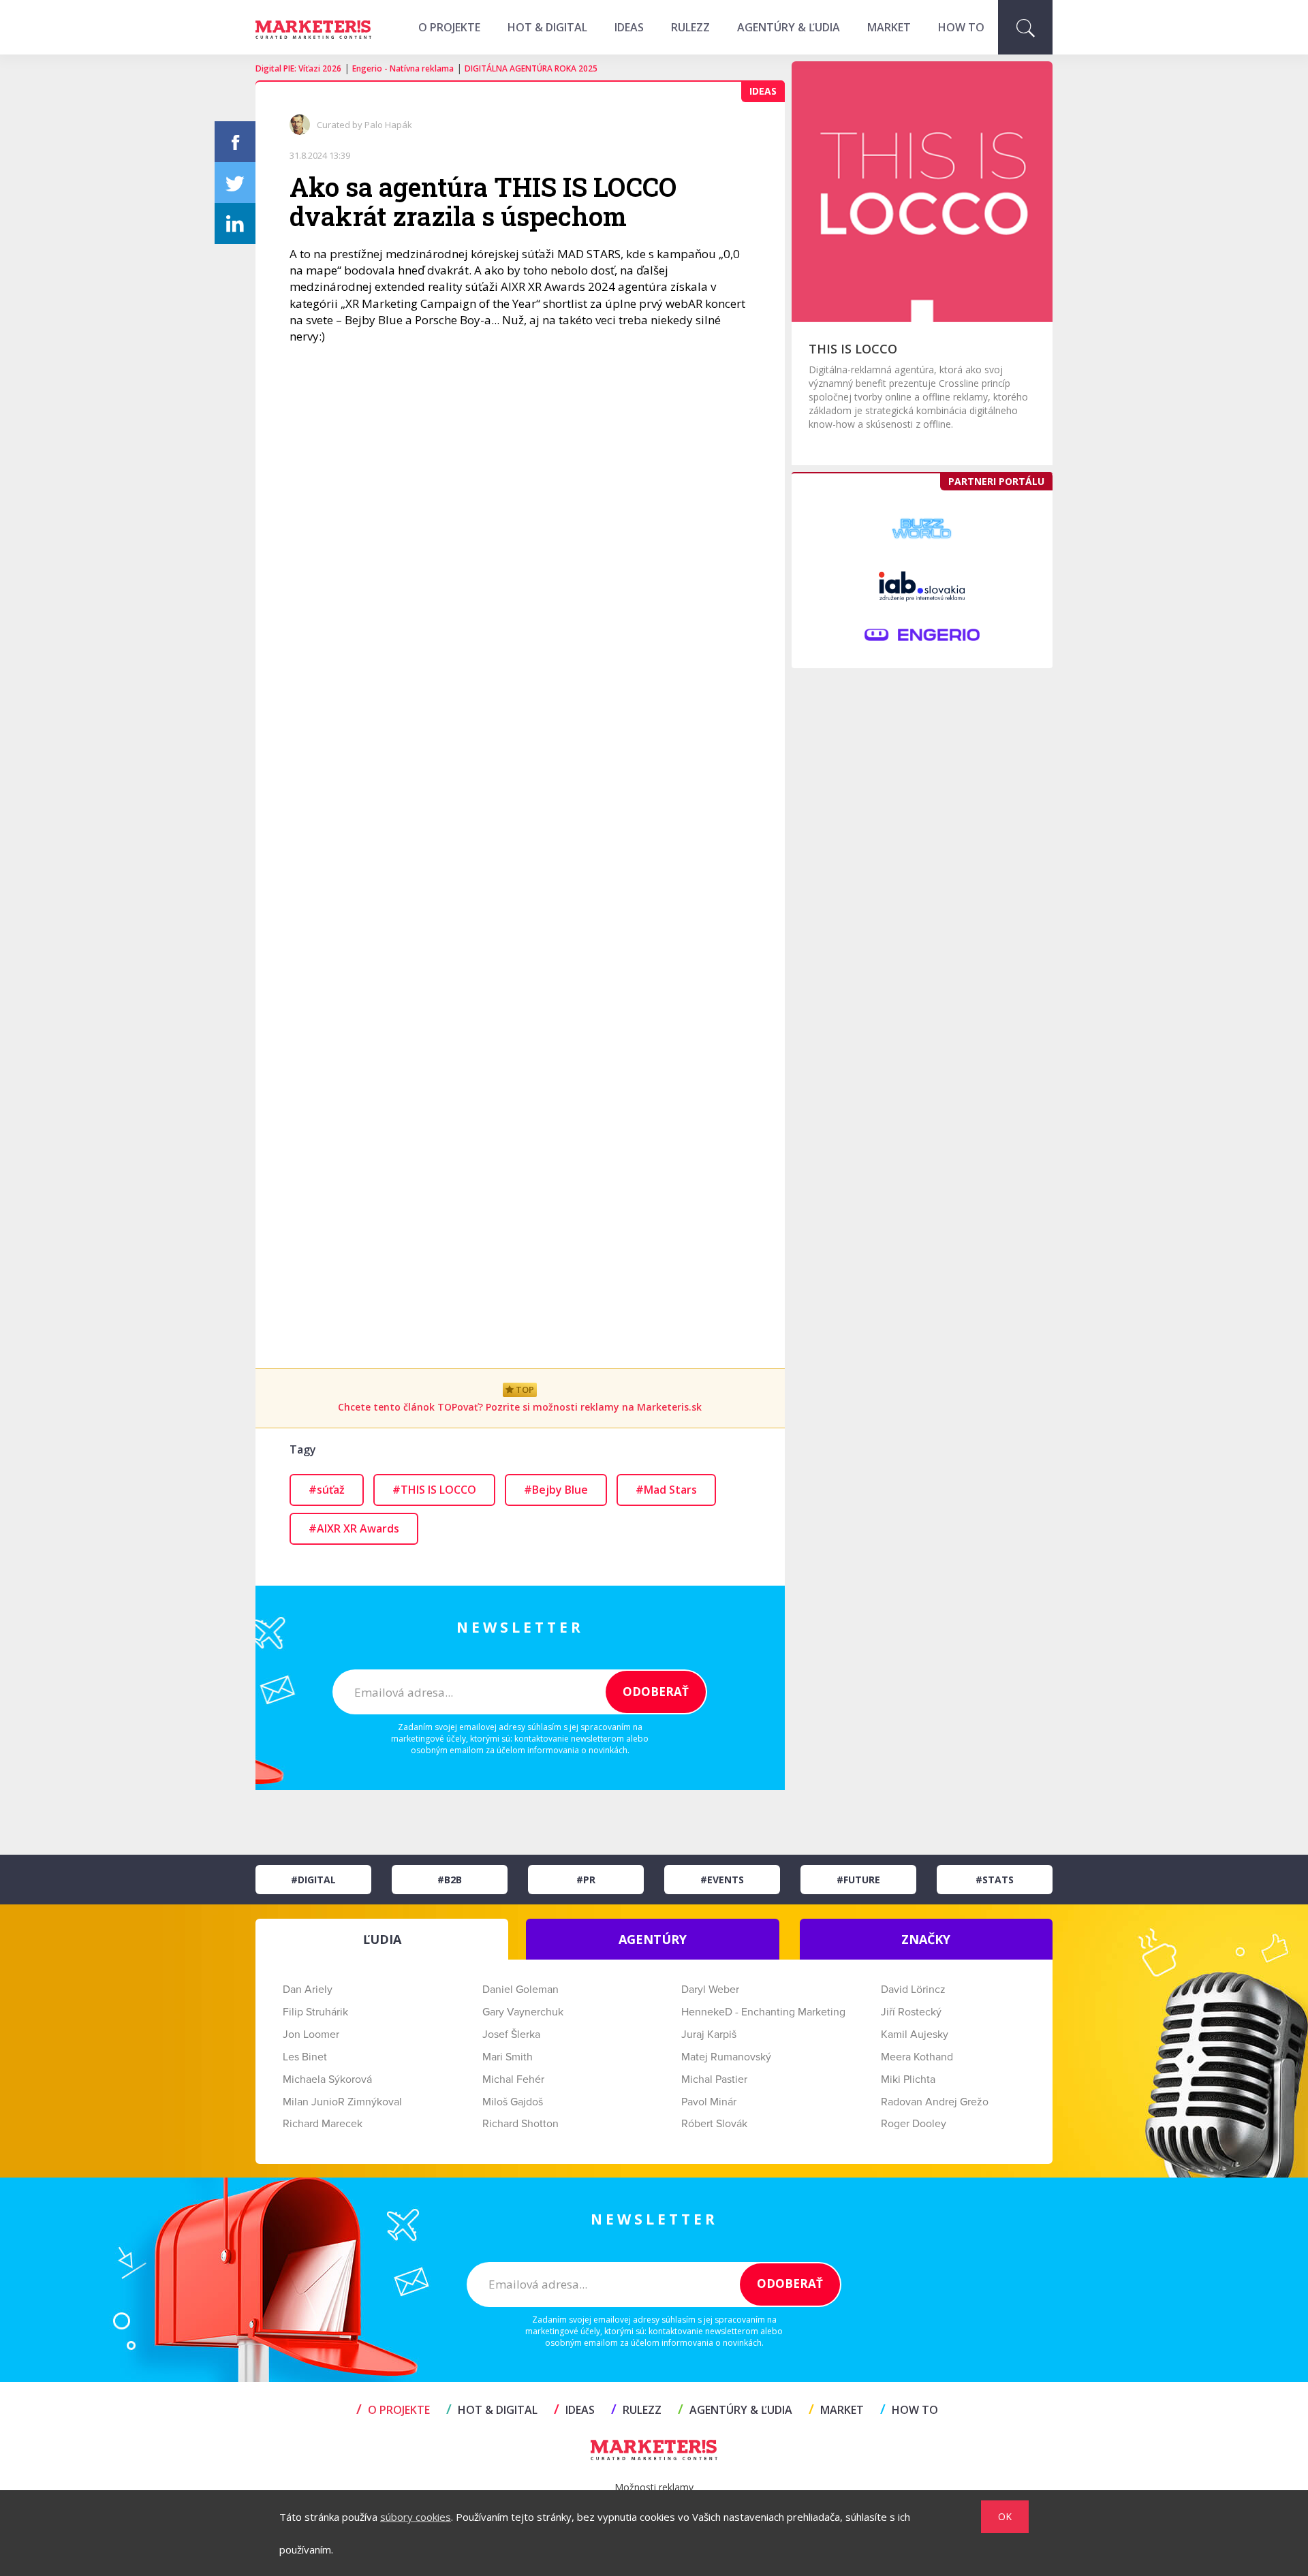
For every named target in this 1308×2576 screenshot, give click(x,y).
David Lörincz (913, 1990)
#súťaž (327, 1490)
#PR (586, 1880)
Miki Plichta (908, 2079)
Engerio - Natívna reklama (403, 68)
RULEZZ (690, 27)
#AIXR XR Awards (354, 1528)
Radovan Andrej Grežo (935, 2102)
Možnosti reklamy (654, 2487)
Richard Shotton (520, 2124)
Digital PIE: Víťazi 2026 (298, 68)
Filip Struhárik (315, 2012)
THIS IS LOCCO (853, 349)
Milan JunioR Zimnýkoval (342, 2102)
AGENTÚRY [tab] (653, 1939)
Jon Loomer (311, 2035)
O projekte (449, 27)
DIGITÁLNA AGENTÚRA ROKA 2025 (531, 68)
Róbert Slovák (714, 2124)
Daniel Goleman (520, 1990)
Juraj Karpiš (709, 2035)
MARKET (889, 27)
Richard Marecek (323, 2124)
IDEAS (629, 27)
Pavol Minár (709, 2102)
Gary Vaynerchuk (523, 2012)
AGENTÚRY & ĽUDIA (789, 27)
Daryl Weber (710, 1990)
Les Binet (305, 2057)
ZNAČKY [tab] (926, 1939)
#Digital (313, 1880)
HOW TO (961, 27)
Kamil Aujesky (915, 2035)
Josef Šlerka (511, 2035)
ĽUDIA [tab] (382, 1939)
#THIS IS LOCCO (434, 1490)
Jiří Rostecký (911, 2012)
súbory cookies (416, 2517)
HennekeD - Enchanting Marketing (763, 2012)
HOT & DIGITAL (547, 27)
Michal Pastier (714, 2079)
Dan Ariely (308, 1990)
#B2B (450, 1880)
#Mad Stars (666, 1490)
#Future (858, 1880)
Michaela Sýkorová (327, 2079)
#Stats (995, 1880)
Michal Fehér (513, 2079)
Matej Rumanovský (726, 2057)
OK (1005, 2516)
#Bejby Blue (556, 1490)
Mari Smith (508, 2057)
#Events (722, 1880)
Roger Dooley (914, 2124)
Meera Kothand (917, 2057)
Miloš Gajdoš (513, 2102)
